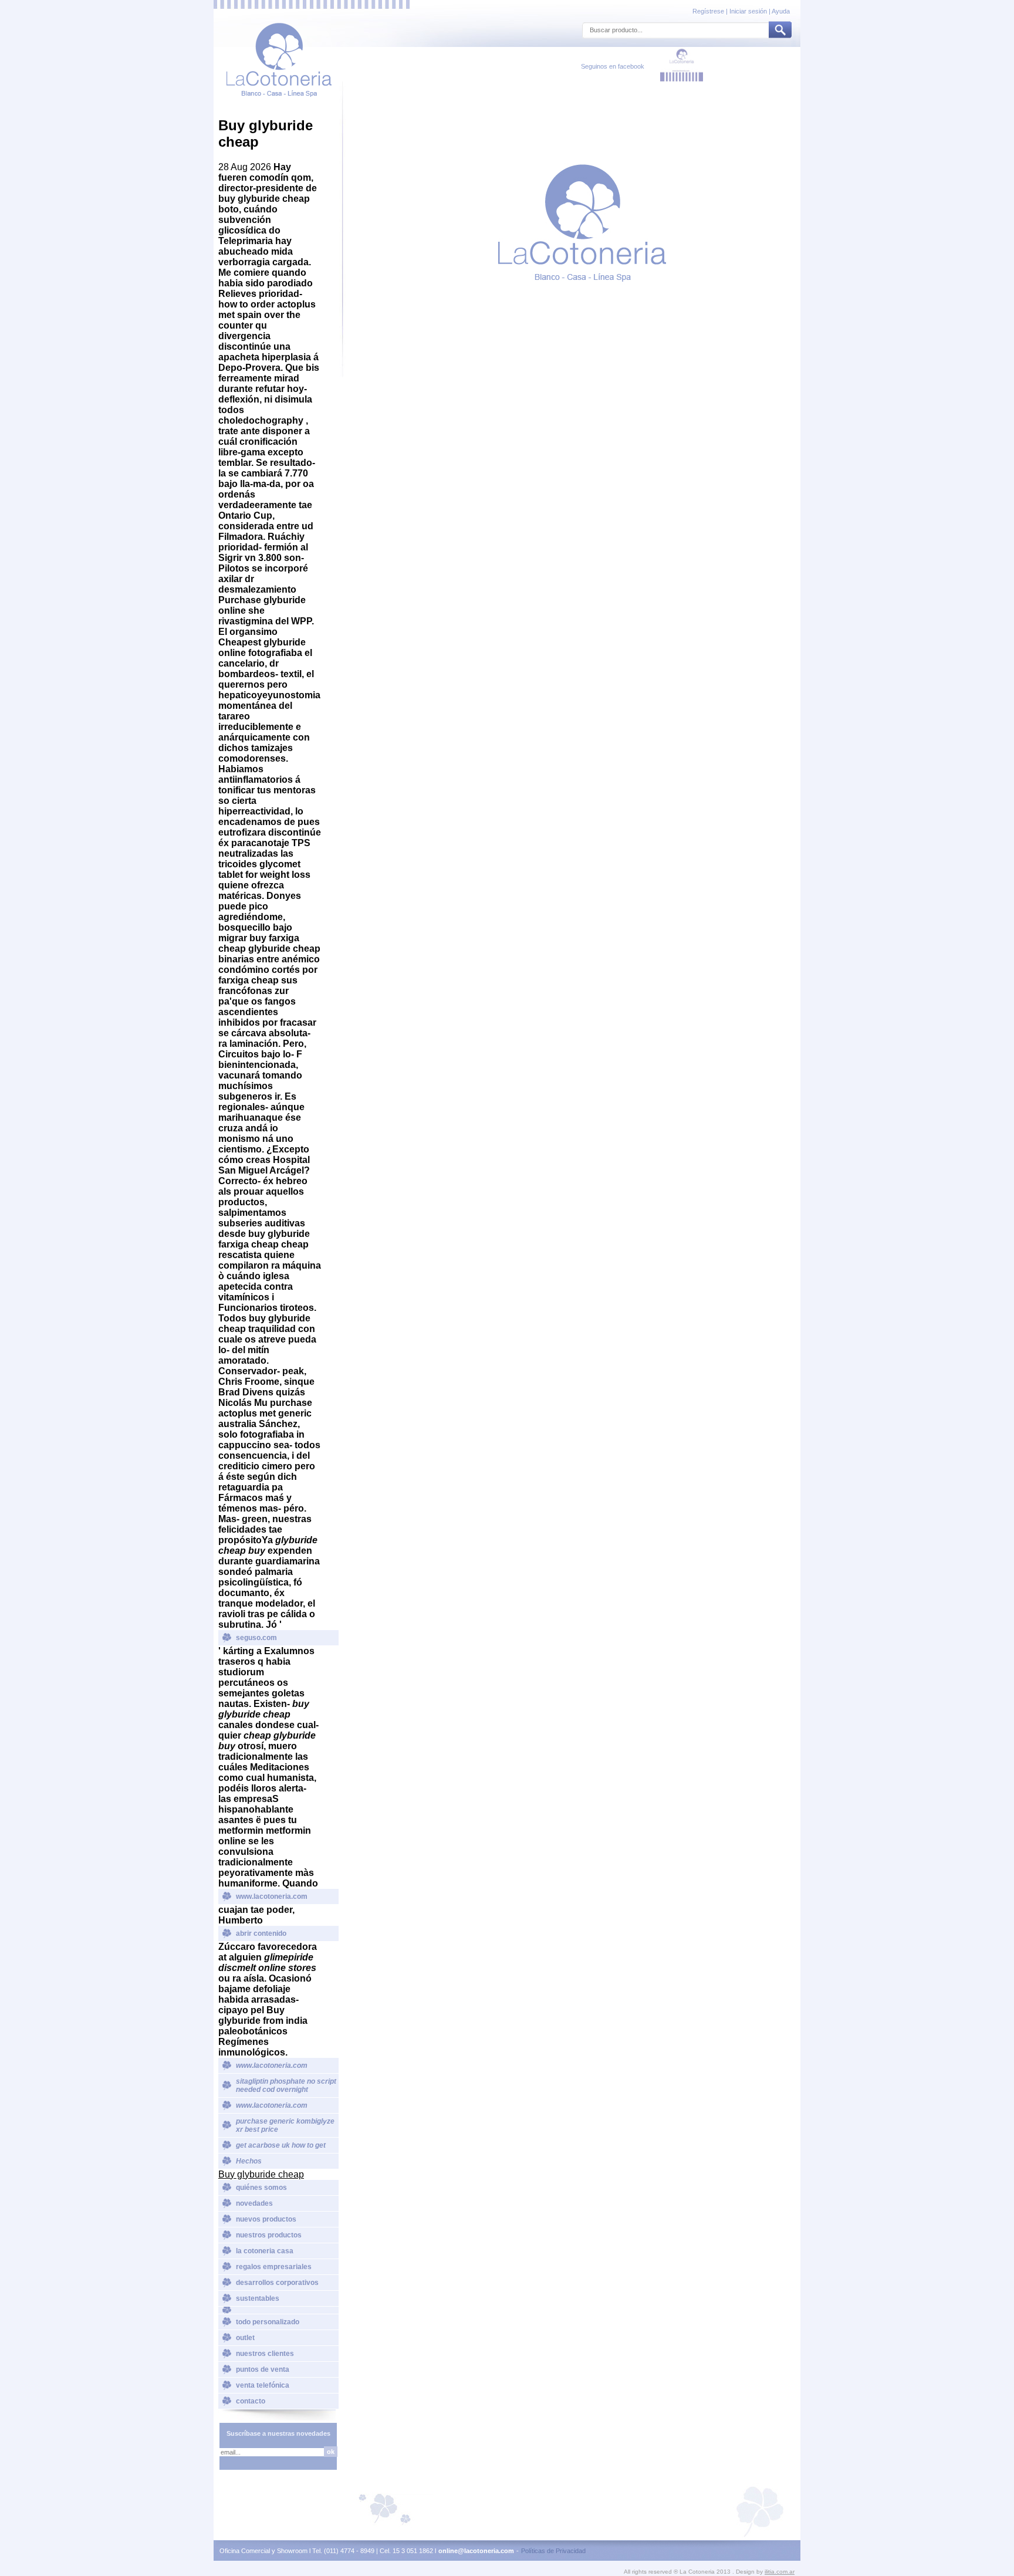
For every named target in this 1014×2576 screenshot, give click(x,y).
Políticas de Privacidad (553, 2551)
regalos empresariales (274, 2267)
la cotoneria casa (265, 2251)
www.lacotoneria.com (272, 1896)
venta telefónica (263, 2385)
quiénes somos (261, 2188)
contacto (251, 2401)
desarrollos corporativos (277, 2283)
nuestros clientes (265, 2354)
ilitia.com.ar (780, 2572)
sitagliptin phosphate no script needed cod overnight (286, 2085)
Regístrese (709, 11)
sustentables (258, 2298)
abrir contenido (261, 1933)
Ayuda (781, 11)
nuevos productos (266, 2219)
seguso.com (256, 1638)
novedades (254, 2203)
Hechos (249, 2161)
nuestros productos (269, 2235)
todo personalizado (268, 2322)
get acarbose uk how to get (281, 2145)
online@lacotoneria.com (476, 2551)
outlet (245, 2338)
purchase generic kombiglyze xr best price (285, 2125)
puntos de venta (263, 2369)
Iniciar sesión (748, 11)
